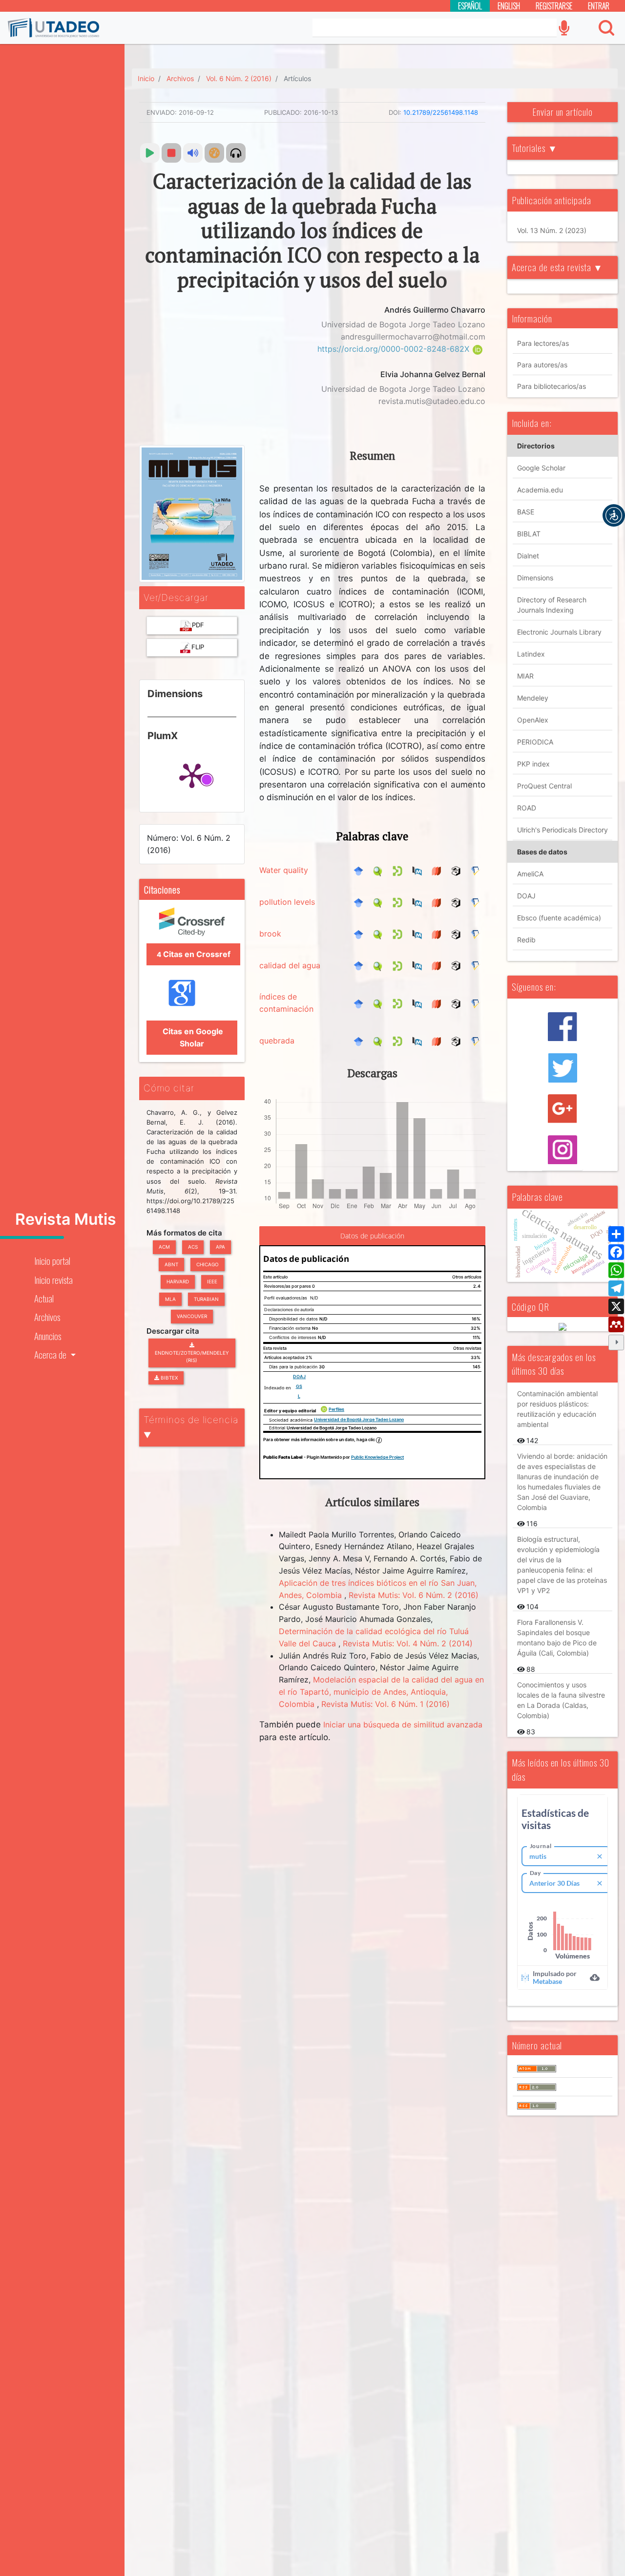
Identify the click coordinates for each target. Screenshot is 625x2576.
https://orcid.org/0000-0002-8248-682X (395, 349)
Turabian (206, 1299)
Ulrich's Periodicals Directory (562, 830)
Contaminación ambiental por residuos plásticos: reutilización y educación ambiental (557, 1409)
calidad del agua (290, 965)
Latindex (531, 654)
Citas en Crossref (194, 954)
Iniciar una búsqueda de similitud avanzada (403, 1724)
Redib (526, 940)
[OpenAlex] (458, 870)
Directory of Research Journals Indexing (552, 605)
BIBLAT (529, 534)
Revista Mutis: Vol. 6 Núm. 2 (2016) (414, 1595)
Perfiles (336, 1409)
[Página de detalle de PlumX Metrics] (192, 775)
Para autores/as (542, 365)
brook (270, 934)
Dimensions (535, 578)
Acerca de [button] (51, 1354)
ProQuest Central (544, 786)
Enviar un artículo (562, 112)
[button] (614, 515)
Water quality (284, 870)
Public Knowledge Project (377, 1457)
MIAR (525, 676)
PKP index (533, 764)
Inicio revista (53, 1280)
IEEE (212, 1281)
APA (220, 1247)
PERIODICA (535, 742)
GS (299, 1386)
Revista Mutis (66, 1219)
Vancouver (192, 1316)
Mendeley (533, 698)
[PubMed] (419, 870)
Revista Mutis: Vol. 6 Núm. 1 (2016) (385, 1704)
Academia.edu (540, 490)
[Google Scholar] (361, 870)
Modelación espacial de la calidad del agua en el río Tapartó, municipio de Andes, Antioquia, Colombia (381, 1692)
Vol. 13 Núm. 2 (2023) (552, 230)
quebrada (277, 1041)
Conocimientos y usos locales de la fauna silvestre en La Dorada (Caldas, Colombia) (561, 1700)
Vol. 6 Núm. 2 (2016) (239, 78)
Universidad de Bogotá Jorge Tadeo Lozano (359, 1419)
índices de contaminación (286, 1003)
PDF (198, 625)
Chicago (208, 1264)
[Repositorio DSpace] (400, 870)
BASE (526, 512)
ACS (193, 1247)
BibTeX (168, 1378)
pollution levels (287, 902)
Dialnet (528, 556)
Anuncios (48, 1336)
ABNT (171, 1264)
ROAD (527, 808)
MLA (170, 1299)
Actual (44, 1298)
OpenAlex (533, 720)
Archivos (47, 1317)
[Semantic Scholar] (478, 870)
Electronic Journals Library (559, 632)
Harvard (178, 1281)
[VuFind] (380, 870)
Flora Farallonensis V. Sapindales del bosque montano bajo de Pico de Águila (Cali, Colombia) (557, 1638)
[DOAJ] (439, 870)
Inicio (146, 78)
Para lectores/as (543, 343)
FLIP (198, 647)
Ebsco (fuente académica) (559, 918)
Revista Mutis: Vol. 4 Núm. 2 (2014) (408, 1643)
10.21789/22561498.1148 (441, 112)
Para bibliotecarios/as (552, 386)
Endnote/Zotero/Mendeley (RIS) (192, 1357)
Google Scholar (541, 468)
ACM (164, 1247)
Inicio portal (52, 1261)
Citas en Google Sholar (192, 1037)
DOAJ (299, 1376)
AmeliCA (530, 874)
